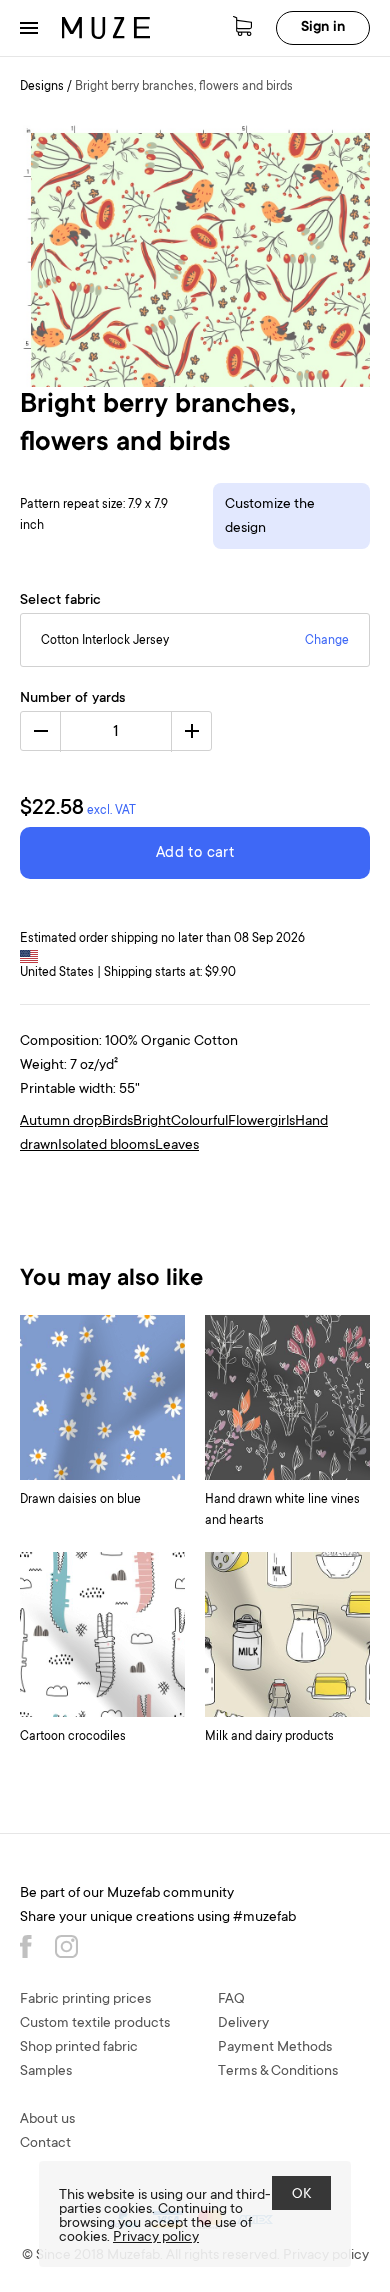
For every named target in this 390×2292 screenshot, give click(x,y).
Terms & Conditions (278, 2072)
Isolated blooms (106, 1146)
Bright (152, 1122)
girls (282, 1122)
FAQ (231, 2000)
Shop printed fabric (79, 2048)
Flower (249, 1122)
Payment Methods (275, 2048)
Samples (46, 2072)
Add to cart (195, 853)
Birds (117, 1122)
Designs (42, 87)
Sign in (323, 28)
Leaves (177, 1146)
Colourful (199, 1122)
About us (47, 2120)
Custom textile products (95, 2024)
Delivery (243, 2024)
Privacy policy (156, 2238)
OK (301, 2195)
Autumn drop (61, 1122)
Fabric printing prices (85, 2000)
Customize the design (270, 517)
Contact (45, 2144)
